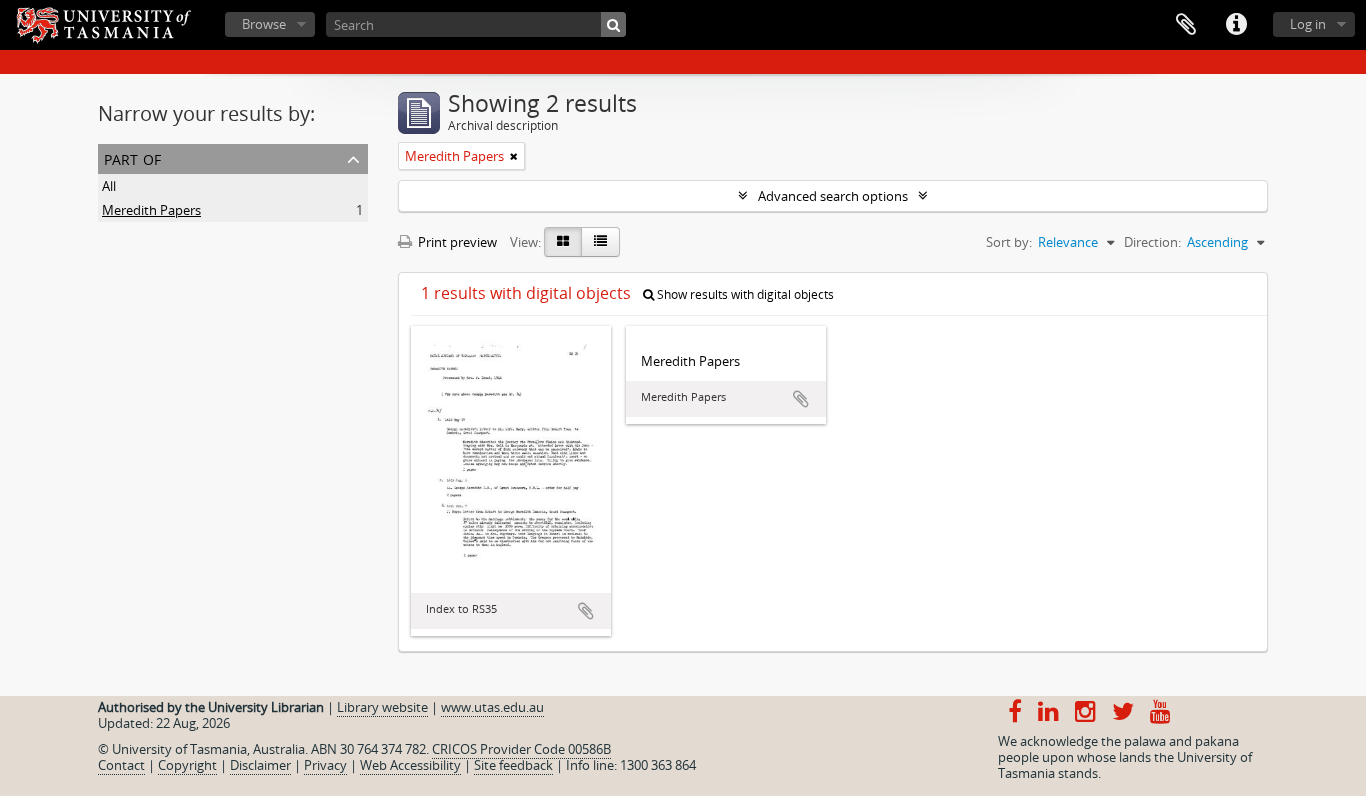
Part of (132, 157)
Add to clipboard (586, 611)
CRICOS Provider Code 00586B (521, 749)
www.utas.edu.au (492, 707)
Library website (382, 707)
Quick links (1236, 25)
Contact (121, 765)
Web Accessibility (410, 765)
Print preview (456, 242)
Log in (1308, 24)
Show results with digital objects (744, 294)
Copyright (187, 765)
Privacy (325, 765)
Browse (264, 24)
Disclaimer (260, 765)
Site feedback (513, 765)
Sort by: (1009, 242)
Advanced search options (833, 196)
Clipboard (1186, 25)
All (109, 186)
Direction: (1152, 242)
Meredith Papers (151, 210)
